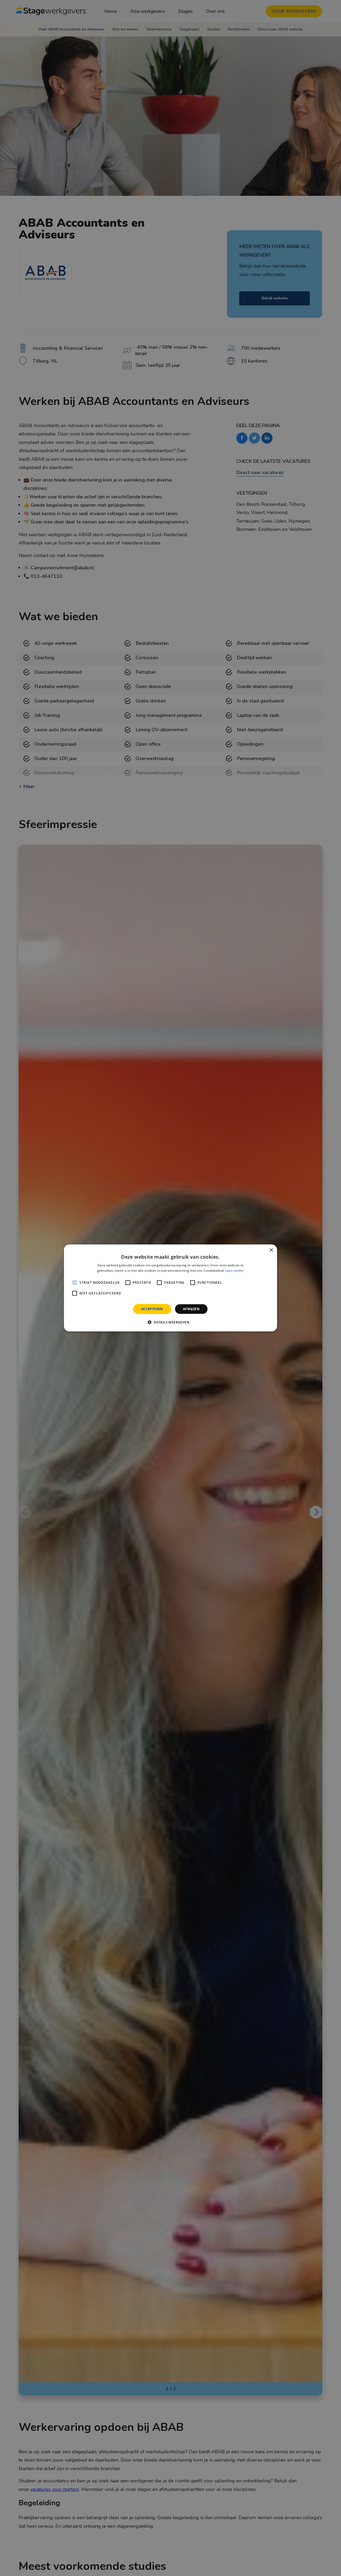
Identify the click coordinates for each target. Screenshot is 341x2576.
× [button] (271, 1250)
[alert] (170, 1288)
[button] (170, 1322)
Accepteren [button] (152, 1309)
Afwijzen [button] (191, 1309)
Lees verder (235, 1271)
